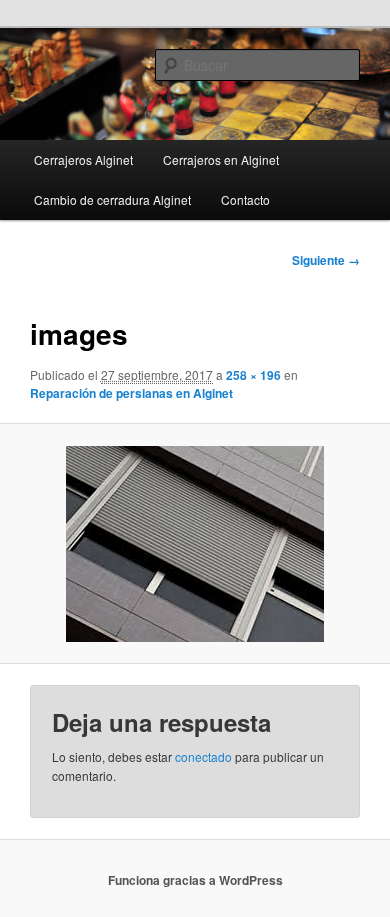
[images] (194, 544)
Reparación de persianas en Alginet (131, 393)
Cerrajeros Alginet (83, 159)
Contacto (245, 199)
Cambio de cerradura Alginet (112, 199)
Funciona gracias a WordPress (195, 880)
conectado (203, 756)
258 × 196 (253, 375)
